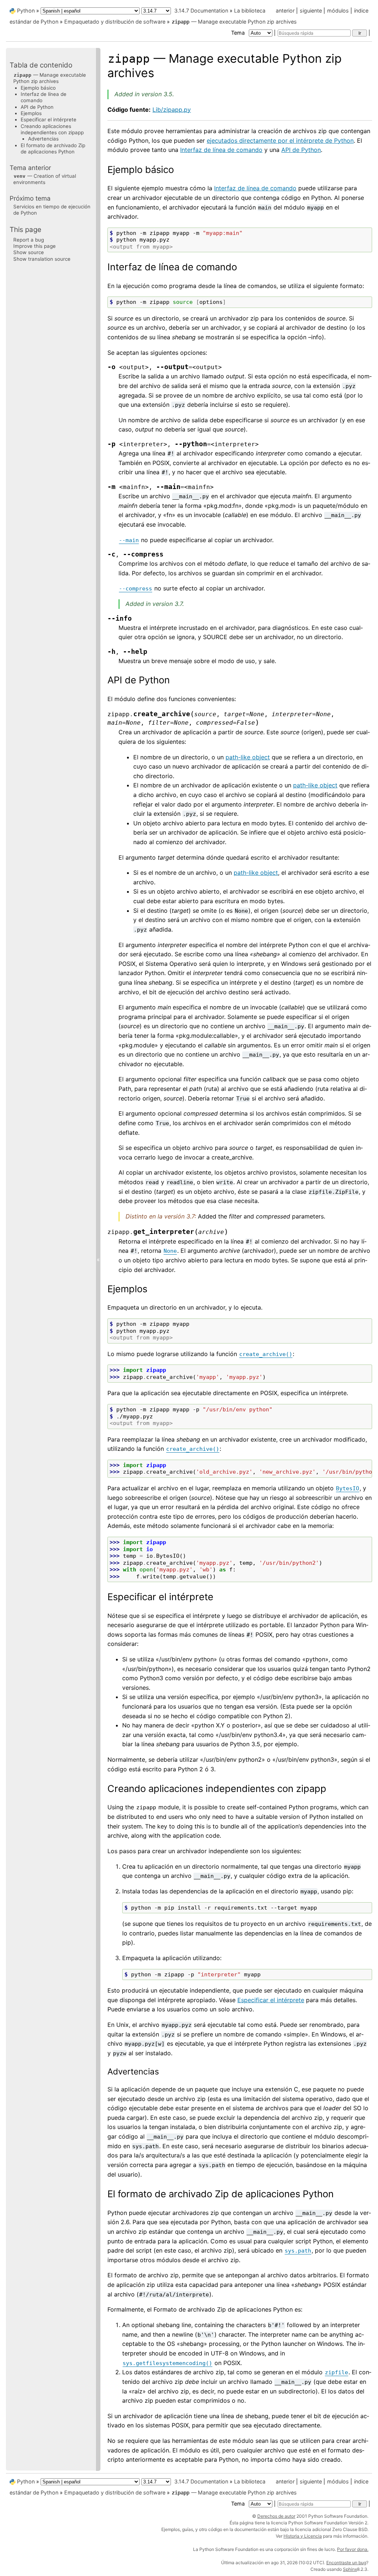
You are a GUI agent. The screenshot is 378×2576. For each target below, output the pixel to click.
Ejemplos (31, 113)
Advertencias (43, 139)
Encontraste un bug (346, 2563)
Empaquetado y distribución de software (115, 22)
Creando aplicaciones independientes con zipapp (52, 129)
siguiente (311, 11)
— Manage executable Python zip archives (234, 22)
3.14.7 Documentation (201, 11)
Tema (239, 33)
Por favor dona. (353, 2549)
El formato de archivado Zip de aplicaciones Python (53, 148)
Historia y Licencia (303, 2536)
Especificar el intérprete (49, 119)
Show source (29, 252)
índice (361, 11)
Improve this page (35, 246)
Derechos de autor (276, 2516)
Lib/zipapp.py (172, 110)
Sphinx (350, 2569)
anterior (285, 11)
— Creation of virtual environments (45, 179)
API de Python (37, 107)
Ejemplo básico (38, 88)
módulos (338, 11)
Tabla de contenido (41, 65)
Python (26, 11)
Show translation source (42, 259)
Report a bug (29, 240)
